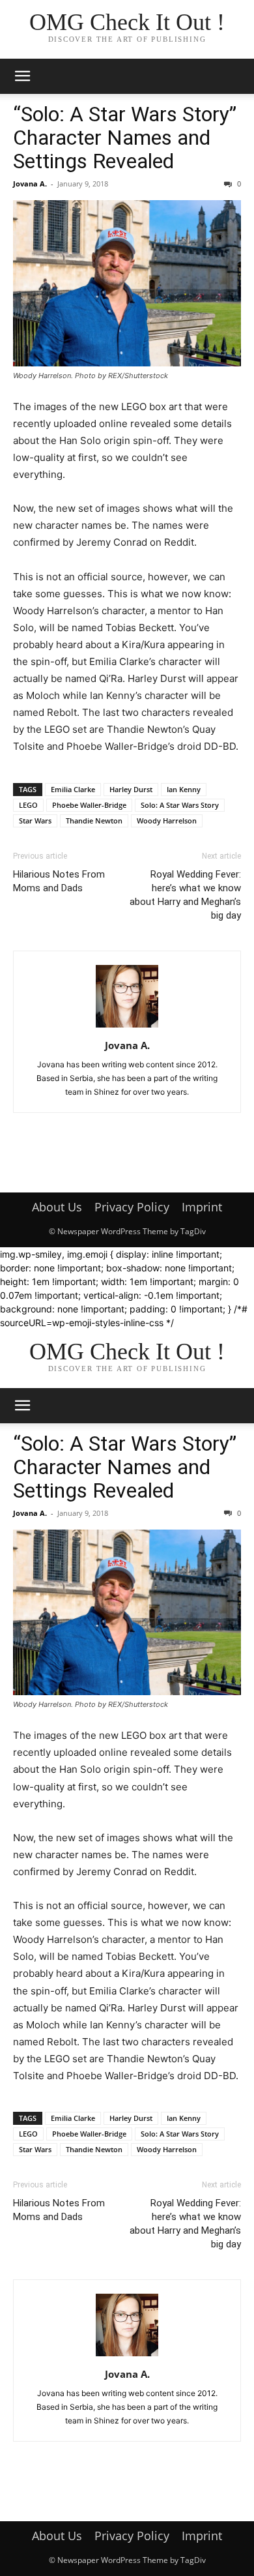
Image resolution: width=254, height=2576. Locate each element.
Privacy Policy (132, 1207)
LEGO (28, 805)
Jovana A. (30, 184)
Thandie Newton (94, 821)
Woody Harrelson (167, 821)
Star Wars (35, 821)
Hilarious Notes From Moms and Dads (59, 881)
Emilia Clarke (73, 789)
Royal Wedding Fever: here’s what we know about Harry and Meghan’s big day (185, 895)
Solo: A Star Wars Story (180, 805)
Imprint (202, 1207)
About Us (57, 1207)
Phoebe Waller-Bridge (89, 805)
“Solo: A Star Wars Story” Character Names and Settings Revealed (125, 138)
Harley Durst (131, 789)
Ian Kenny (184, 789)
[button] (22, 76)
